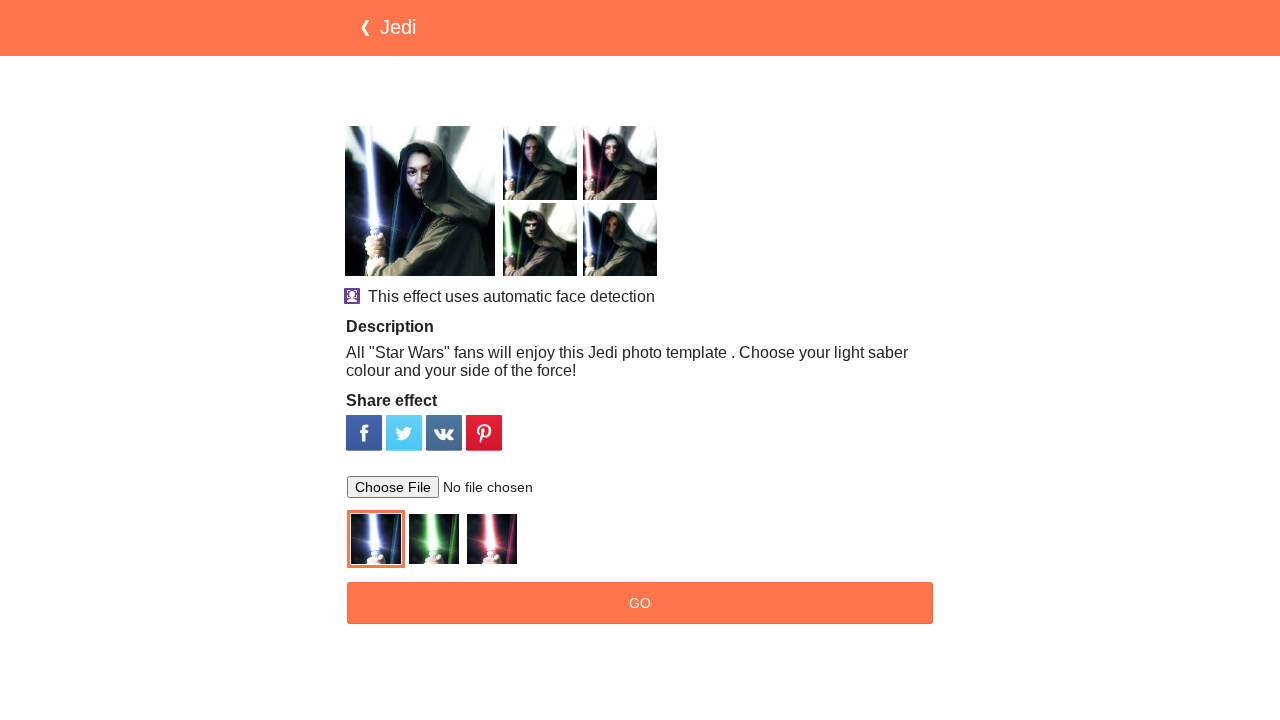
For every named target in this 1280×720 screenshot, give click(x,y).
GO (640, 603)
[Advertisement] (640, 91)
